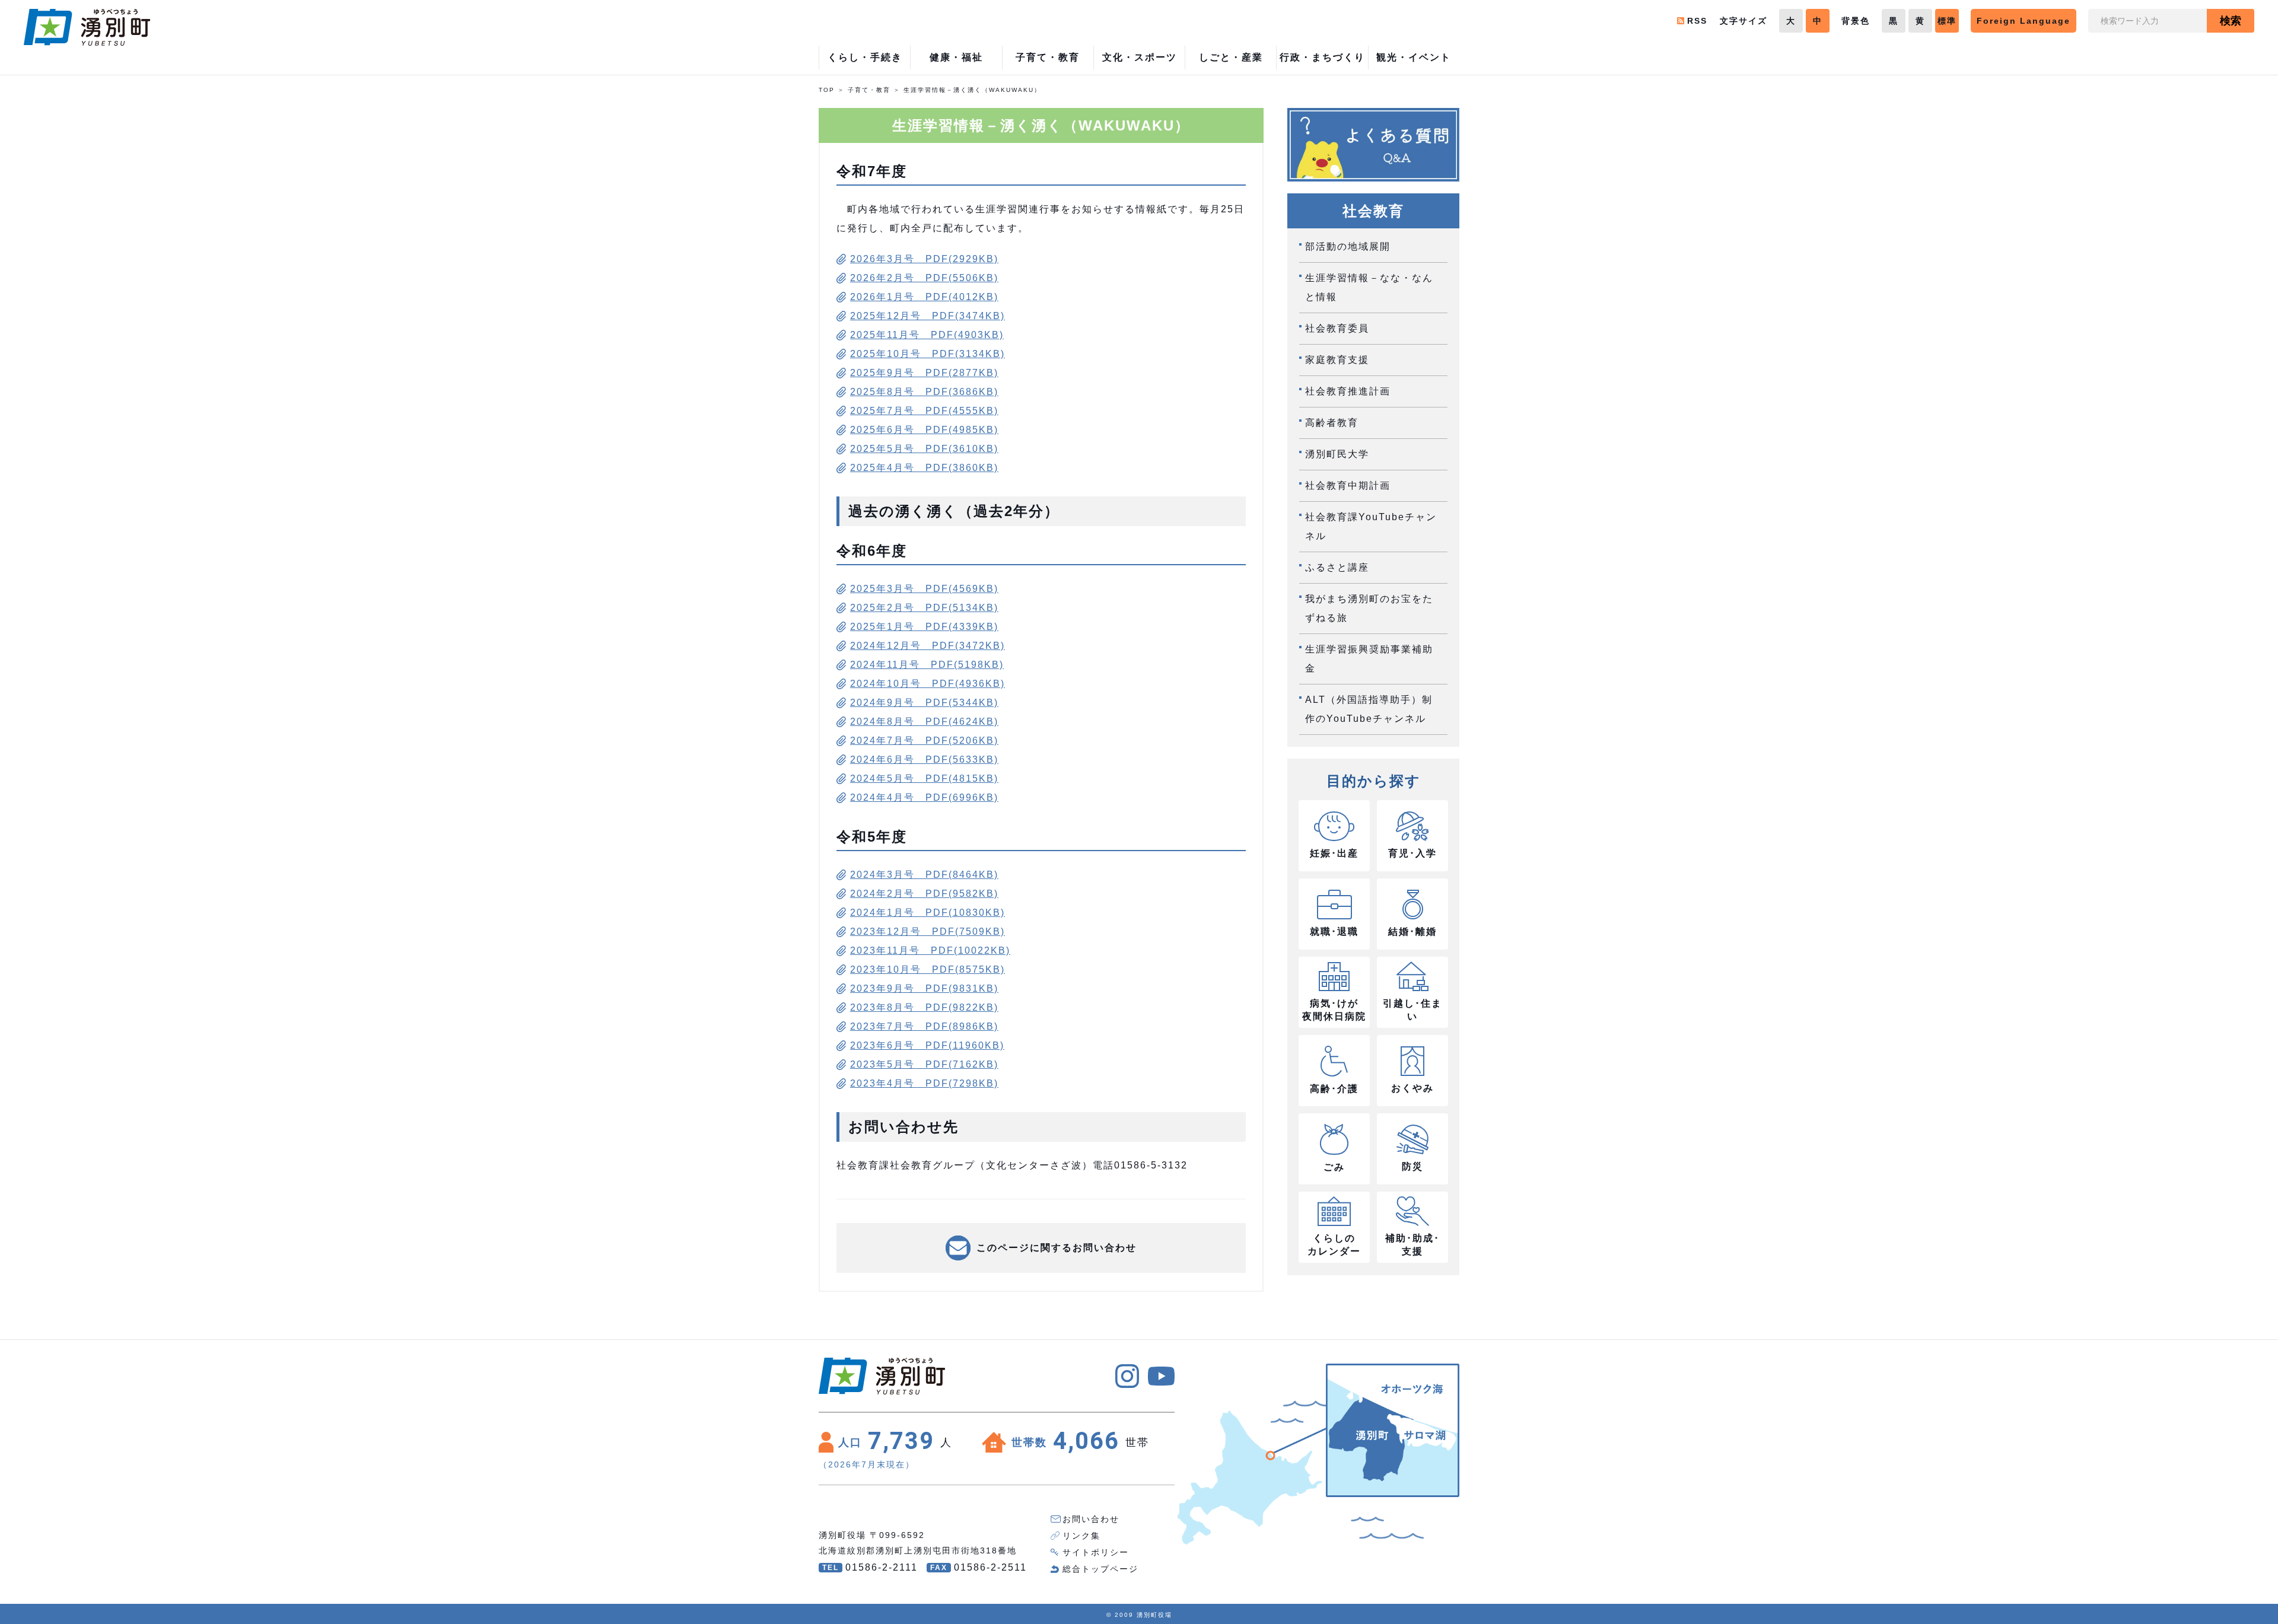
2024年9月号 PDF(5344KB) (924, 703)
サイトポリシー (1096, 1552)
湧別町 (87, 27)
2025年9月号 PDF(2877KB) (924, 373)
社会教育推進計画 (1348, 391)
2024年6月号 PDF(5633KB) (924, 760)
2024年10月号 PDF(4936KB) (928, 684)
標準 (1947, 21)
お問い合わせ (1091, 1519)
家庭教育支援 (1337, 360)
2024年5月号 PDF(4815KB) (924, 778)
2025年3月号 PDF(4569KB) (924, 589)
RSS (1697, 21)
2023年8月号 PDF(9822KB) (924, 1007)
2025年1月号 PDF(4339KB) (924, 627)
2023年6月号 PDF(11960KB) (927, 1045)
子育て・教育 (869, 90)
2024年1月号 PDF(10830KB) (928, 913)
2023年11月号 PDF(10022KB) (930, 950)
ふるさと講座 (1337, 567)
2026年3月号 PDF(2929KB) (924, 259)
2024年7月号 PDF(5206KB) (924, 741)
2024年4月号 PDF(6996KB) (924, 797)
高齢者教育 (1332, 423)
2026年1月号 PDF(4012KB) (924, 297)
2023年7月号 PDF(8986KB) (924, 1026)
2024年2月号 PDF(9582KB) (924, 894)
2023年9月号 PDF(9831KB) (924, 988)
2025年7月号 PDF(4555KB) (924, 411)
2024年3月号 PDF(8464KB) (924, 875)
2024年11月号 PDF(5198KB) (927, 665)
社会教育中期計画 (1348, 485)
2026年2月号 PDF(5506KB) (924, 278)
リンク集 (1081, 1536)
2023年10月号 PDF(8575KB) (928, 969)
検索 (2231, 21)
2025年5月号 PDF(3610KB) (924, 449)
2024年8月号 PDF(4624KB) (924, 722)
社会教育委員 (1337, 328)
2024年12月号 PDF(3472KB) (928, 646)
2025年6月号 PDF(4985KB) (924, 430)
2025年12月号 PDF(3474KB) (928, 316)
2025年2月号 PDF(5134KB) (924, 608)
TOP (827, 90)
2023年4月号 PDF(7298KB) (924, 1083)
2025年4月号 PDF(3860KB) (924, 468)
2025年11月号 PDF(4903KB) (927, 335)
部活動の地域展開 (1348, 246)
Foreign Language (2024, 21)
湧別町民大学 (1337, 454)
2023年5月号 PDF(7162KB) (924, 1064)
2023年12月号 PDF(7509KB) (928, 932)
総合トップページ (1100, 1569)
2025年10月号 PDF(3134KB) (928, 354)
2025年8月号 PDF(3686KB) (924, 392)
